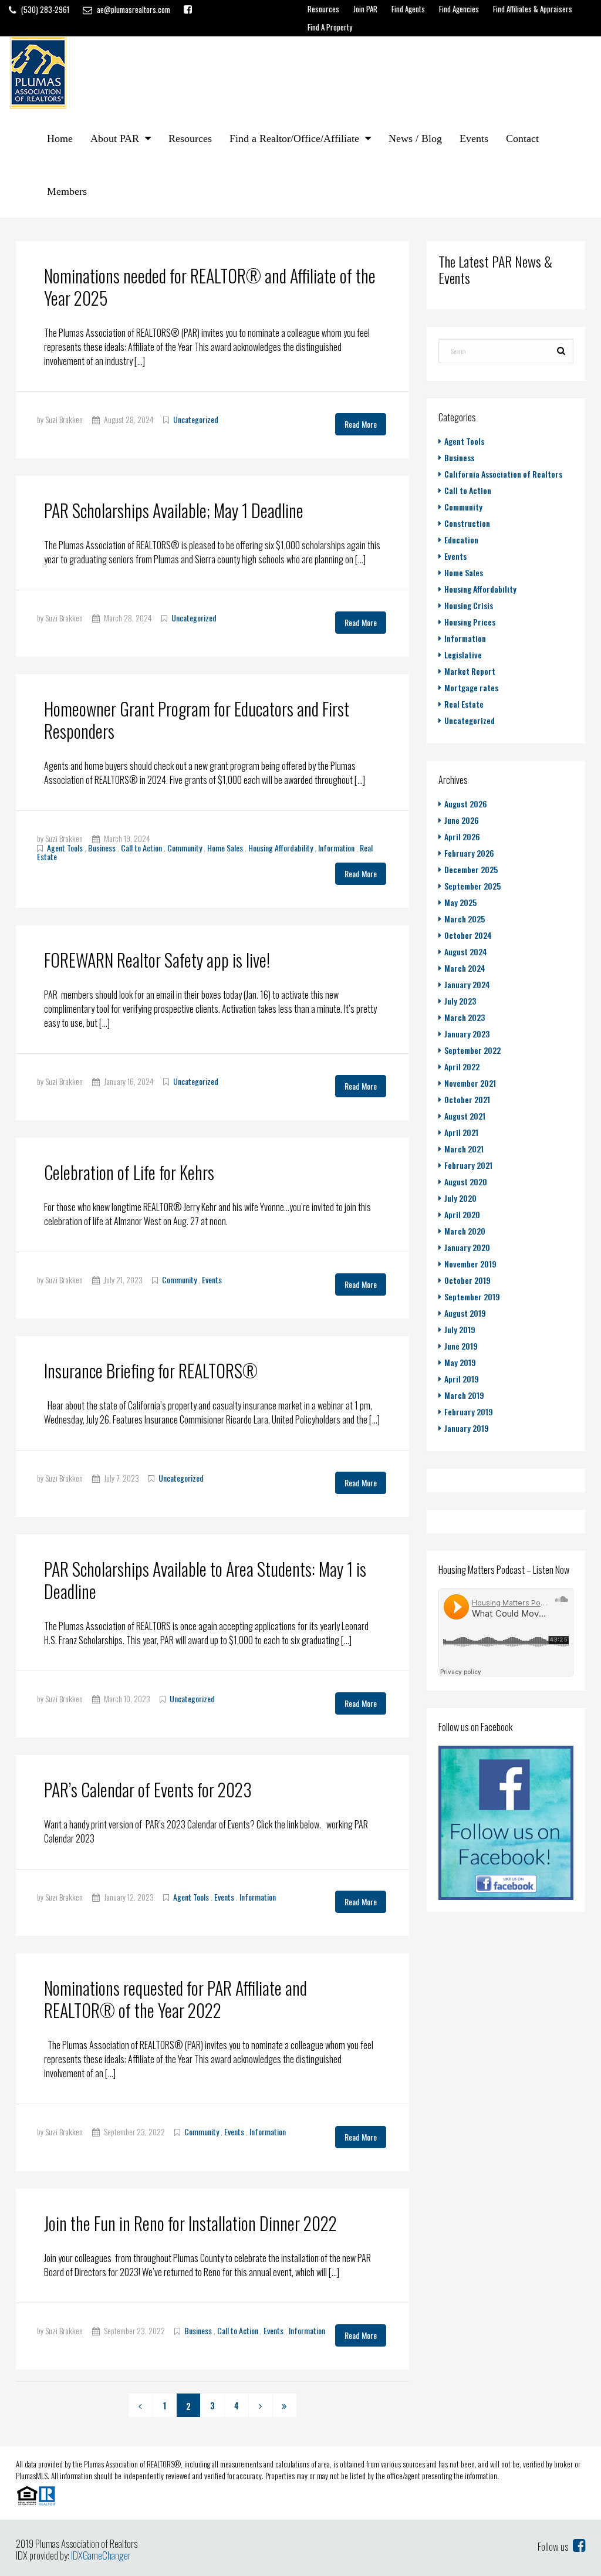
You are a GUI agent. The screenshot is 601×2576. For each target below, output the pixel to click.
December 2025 (471, 869)
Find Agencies (459, 9)
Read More (361, 424)
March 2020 (465, 1231)
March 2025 (465, 919)
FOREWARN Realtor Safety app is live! (157, 960)
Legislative (463, 655)
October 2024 (468, 935)
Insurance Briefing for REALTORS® (151, 1370)
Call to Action (141, 848)
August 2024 (466, 951)
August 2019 (465, 1313)
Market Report (470, 671)
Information (336, 848)
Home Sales (225, 848)
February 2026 (469, 853)
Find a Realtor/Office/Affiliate (294, 138)
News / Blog (415, 138)
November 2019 (470, 1264)
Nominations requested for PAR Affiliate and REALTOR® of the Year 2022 (175, 1999)
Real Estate (464, 704)
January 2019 (467, 1428)
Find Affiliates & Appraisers (533, 9)
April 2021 (461, 1132)
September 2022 (472, 1050)
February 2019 (469, 1412)
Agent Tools (65, 848)
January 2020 (467, 1247)
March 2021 (464, 1149)
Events (474, 138)
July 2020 (460, 1198)
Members (67, 191)
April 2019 (462, 1379)
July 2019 (460, 1329)
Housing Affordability (281, 848)
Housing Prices (470, 622)
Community (185, 848)
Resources (323, 9)
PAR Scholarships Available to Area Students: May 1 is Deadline (205, 1580)
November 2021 (470, 1083)
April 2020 (462, 1214)
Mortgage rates (471, 687)
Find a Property (330, 27)
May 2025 (460, 902)
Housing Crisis (469, 605)
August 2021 (465, 1116)
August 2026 (466, 804)
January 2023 (467, 1034)
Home (60, 138)
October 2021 (467, 1099)
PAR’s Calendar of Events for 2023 (148, 1789)
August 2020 (466, 1181)
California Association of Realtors (503, 474)
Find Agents (408, 9)
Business (102, 848)
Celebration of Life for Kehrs (129, 1172)
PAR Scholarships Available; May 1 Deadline (174, 510)
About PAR (115, 138)
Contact (522, 138)
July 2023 (460, 1001)
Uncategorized (196, 419)
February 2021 (468, 1165)
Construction (467, 523)
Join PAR (365, 9)
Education (461, 540)
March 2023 (465, 1017)
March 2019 (464, 1395)
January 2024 (467, 984)
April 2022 (462, 1066)
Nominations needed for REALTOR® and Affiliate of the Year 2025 (210, 287)
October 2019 (467, 1280)
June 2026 (462, 820)
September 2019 (472, 1297)
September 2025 (472, 886)
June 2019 (461, 1346)
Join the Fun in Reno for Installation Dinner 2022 (190, 2223)
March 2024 (465, 968)
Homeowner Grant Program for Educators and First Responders (197, 720)
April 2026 (462, 836)
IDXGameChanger (101, 2555)
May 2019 (460, 1362)
